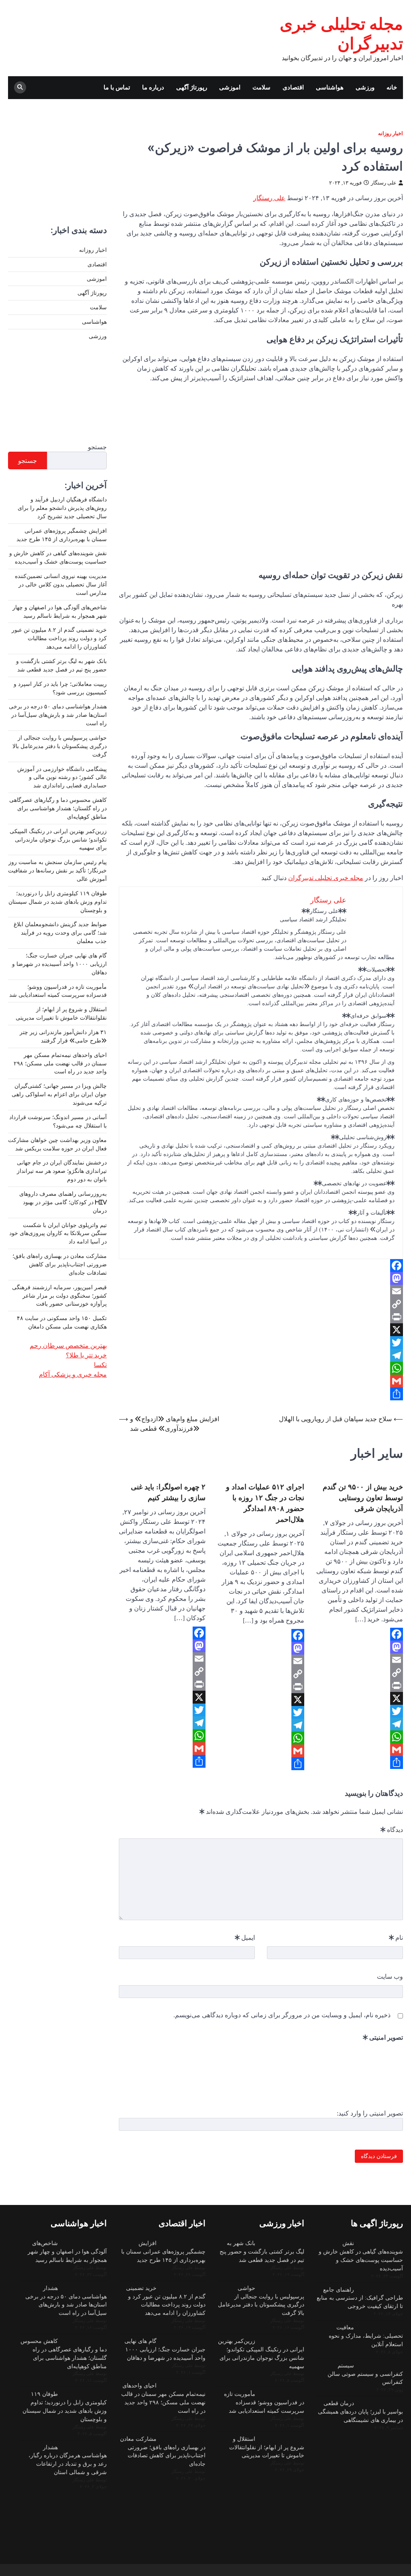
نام (396, 1937)
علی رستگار (384, 183)
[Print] (261, 1317)
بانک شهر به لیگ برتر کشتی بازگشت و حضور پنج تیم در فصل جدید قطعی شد (262, 2251)
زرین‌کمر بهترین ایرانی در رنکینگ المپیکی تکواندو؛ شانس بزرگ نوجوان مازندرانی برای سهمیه (58, 840)
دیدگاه (392, 1830)
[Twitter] (261, 1343)
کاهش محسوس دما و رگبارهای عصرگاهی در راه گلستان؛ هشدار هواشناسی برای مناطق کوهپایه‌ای (58, 808)
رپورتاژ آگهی (192, 87)
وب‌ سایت (390, 1976)
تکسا (100, 1365)
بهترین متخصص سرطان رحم (68, 1345)
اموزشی (230, 87)
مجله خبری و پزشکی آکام (73, 1374)
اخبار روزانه (391, 133)
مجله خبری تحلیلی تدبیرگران (326, 878)
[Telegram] (261, 1355)
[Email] (261, 1291)
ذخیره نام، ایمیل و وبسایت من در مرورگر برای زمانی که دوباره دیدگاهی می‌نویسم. (282, 2015)
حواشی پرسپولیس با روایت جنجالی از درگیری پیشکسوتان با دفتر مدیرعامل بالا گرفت (60, 746)
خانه (392, 87)
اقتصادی (293, 87)
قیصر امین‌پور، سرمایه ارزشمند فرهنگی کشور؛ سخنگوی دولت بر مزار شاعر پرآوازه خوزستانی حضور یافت (59, 1296)
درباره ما (153, 87)
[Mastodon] (261, 1278)
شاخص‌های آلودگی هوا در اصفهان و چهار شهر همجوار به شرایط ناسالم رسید (67, 2251)
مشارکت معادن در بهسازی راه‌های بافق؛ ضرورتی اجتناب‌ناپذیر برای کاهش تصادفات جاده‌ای (60, 1264)
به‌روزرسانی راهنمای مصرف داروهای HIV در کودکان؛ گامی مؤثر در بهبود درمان (63, 1202)
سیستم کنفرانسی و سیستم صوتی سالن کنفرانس (365, 2374)
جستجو (97, 447)
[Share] (261, 1394)
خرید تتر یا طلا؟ (86, 1355)
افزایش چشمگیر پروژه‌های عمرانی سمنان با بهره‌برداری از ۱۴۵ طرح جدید (163, 2251)
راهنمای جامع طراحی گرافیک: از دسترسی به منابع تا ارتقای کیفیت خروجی (360, 2298)
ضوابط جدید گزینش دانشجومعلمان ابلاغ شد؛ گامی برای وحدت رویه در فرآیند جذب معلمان (60, 933)
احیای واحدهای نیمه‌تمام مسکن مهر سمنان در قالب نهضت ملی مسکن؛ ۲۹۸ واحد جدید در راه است (60, 1063)
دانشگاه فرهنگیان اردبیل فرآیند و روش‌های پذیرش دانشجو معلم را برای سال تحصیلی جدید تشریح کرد (62, 508)
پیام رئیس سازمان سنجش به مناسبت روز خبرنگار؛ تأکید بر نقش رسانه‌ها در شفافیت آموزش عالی (57, 870)
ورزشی (365, 87)
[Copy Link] (261, 1304)
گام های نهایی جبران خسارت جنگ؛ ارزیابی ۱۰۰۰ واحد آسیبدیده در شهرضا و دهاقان (59, 964)
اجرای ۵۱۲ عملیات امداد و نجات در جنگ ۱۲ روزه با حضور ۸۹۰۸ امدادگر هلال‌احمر (265, 1503)
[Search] (20, 87)
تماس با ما (117, 87)
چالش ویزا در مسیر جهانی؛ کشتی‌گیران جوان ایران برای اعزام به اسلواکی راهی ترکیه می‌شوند (59, 1094)
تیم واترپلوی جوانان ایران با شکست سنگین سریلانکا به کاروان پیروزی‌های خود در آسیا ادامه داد (58, 1233)
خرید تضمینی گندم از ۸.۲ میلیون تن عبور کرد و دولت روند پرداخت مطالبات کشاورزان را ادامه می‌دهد (59, 638)
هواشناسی (330, 87)
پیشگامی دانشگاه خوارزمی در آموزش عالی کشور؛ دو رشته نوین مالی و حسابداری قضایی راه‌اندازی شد (62, 777)
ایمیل (245, 1937)
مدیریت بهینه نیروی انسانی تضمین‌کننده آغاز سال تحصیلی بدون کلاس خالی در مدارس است (61, 584)
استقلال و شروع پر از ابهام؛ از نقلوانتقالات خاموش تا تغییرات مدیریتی (267, 2447)
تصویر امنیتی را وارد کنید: (370, 2113)
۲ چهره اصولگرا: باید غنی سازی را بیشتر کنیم (168, 1492)
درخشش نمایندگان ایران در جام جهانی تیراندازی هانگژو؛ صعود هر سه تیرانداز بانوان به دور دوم (62, 1171)
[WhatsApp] (261, 1368)
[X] (261, 1330)
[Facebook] (261, 1266)
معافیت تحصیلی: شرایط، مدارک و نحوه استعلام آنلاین (366, 2336)
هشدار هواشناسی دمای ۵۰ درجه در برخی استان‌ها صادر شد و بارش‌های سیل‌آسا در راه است (58, 715)
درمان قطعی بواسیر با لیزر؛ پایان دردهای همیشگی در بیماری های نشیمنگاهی (360, 2412)
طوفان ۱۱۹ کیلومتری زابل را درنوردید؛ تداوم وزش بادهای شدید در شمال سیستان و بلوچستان (58, 902)
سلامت (261, 87)
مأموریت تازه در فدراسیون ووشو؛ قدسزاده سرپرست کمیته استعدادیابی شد (264, 2402)
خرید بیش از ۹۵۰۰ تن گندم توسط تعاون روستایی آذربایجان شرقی (363, 1497)
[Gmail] (261, 1381)
